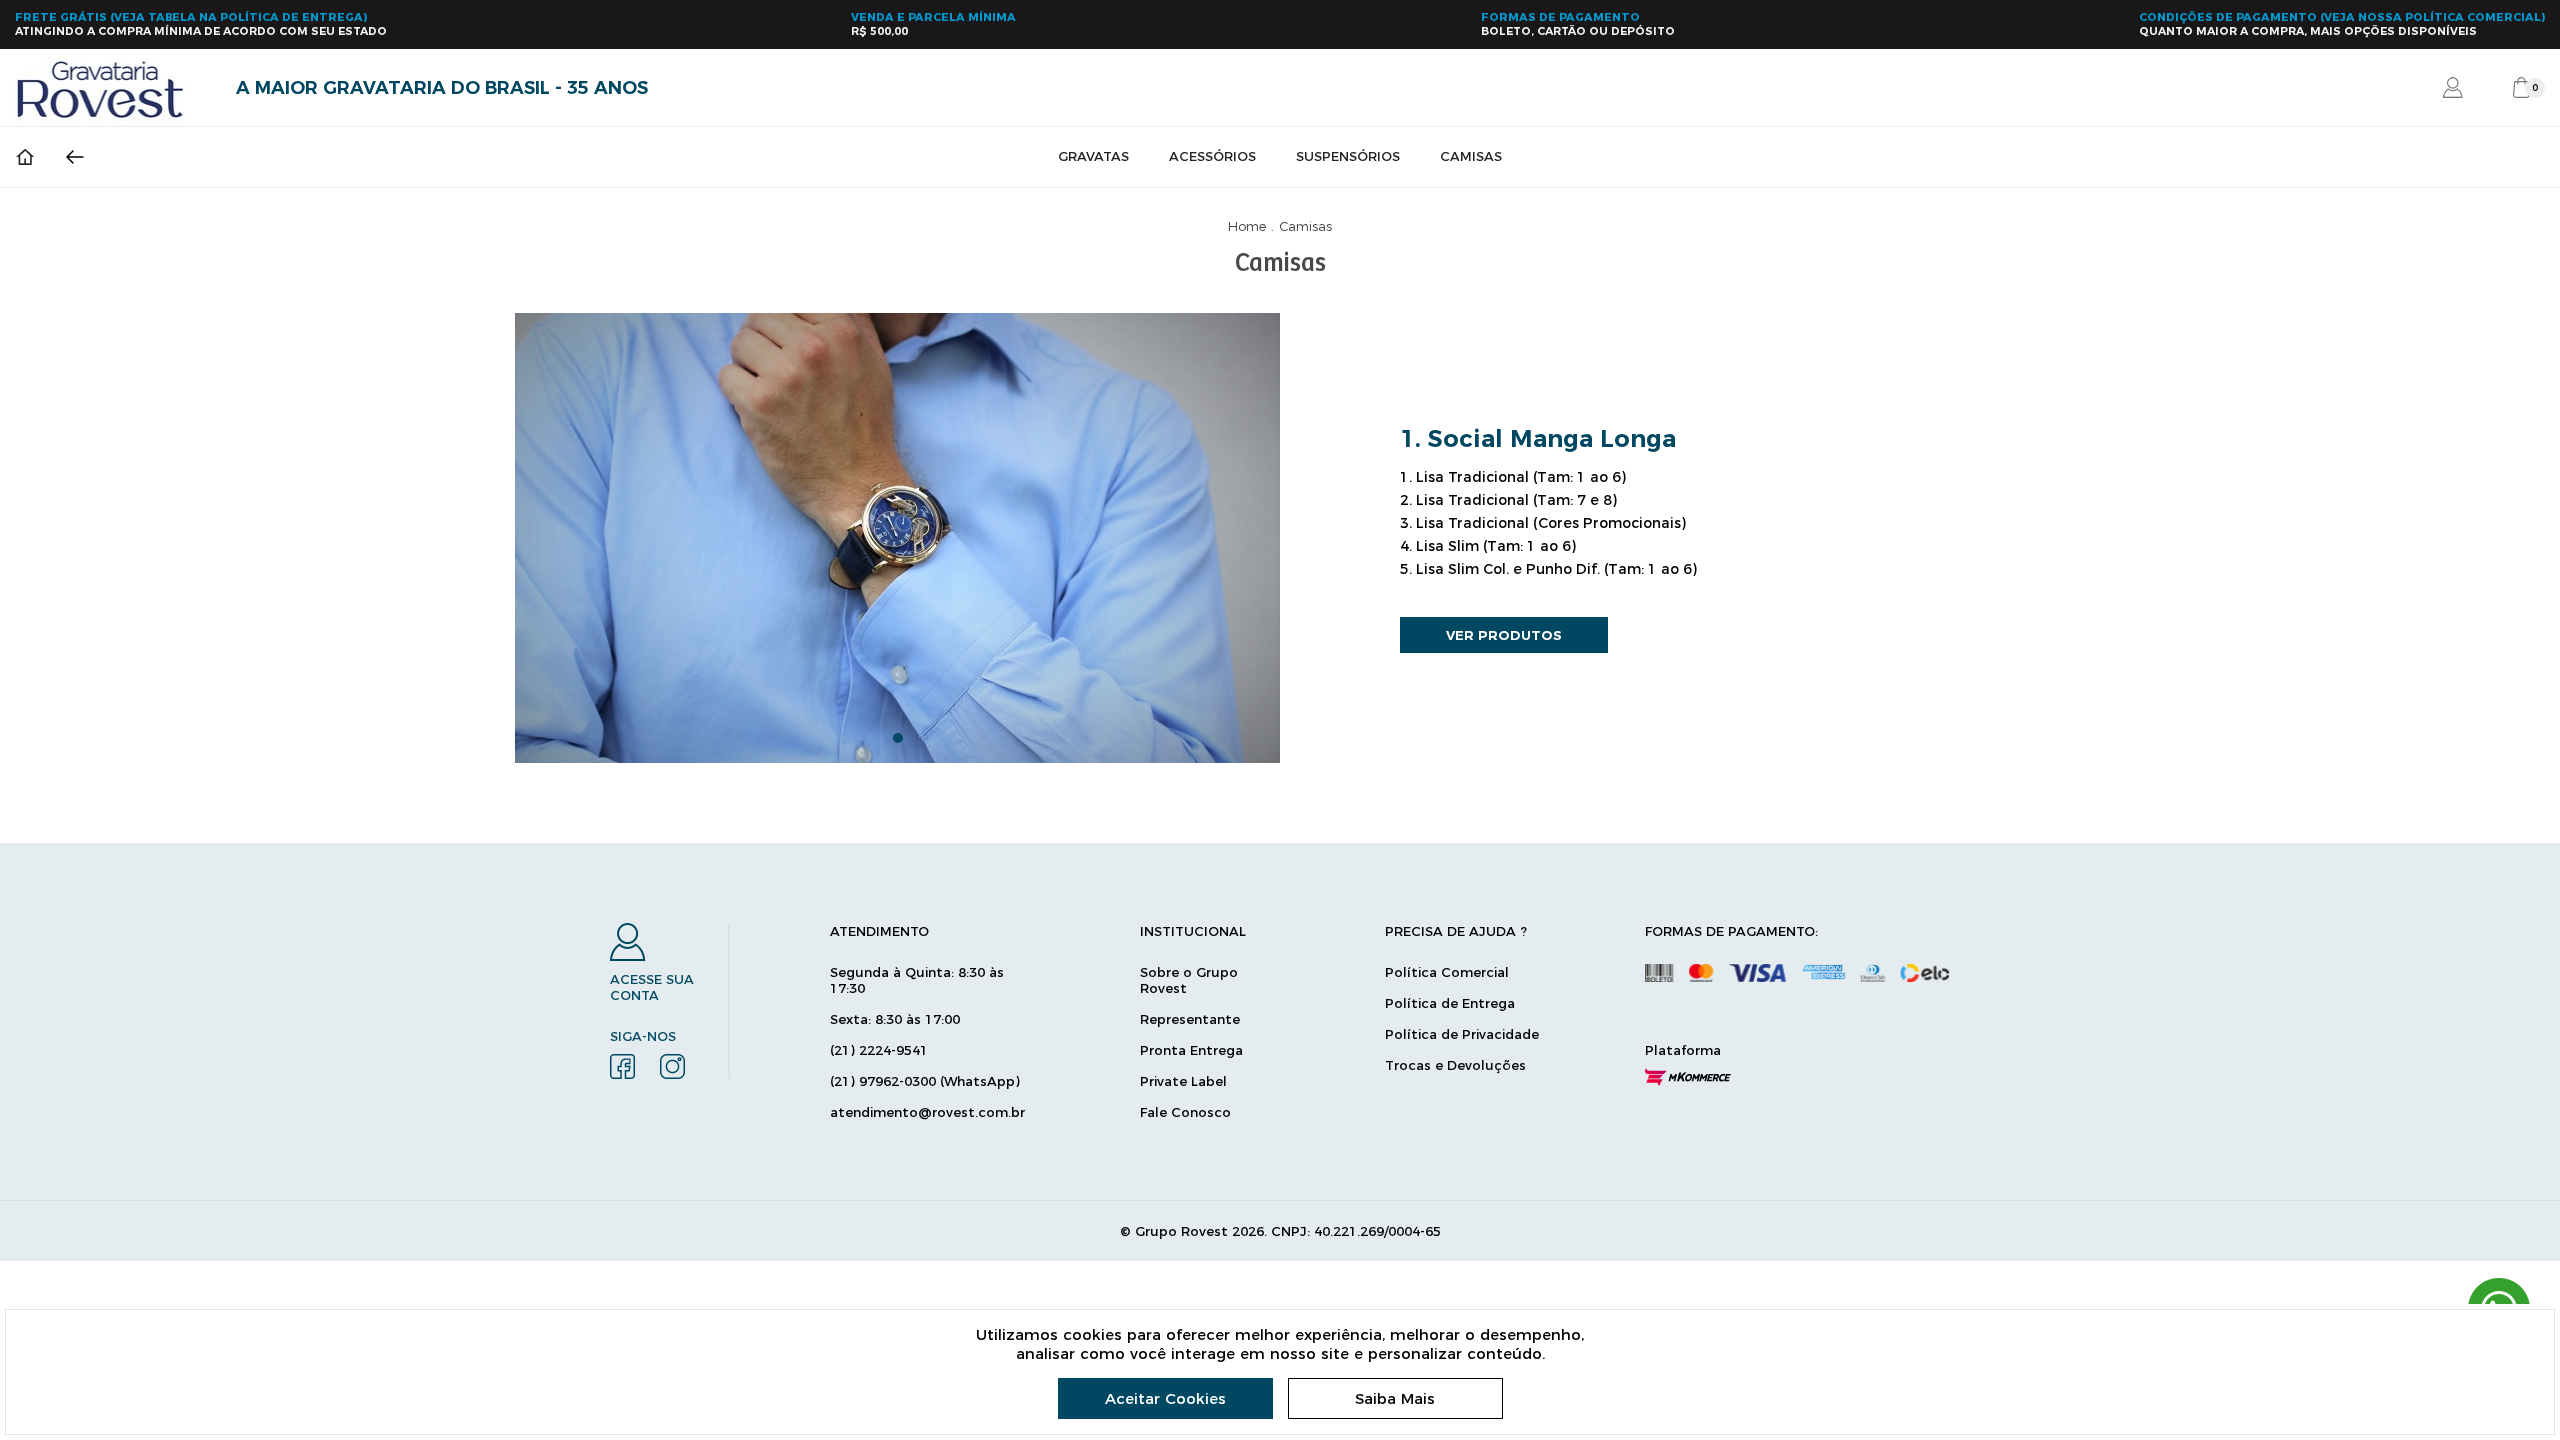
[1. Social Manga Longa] (897, 538)
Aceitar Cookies (1165, 1398)
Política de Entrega (1450, 1003)
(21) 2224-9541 (879, 1050)
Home (1247, 226)
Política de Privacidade (1462, 1034)
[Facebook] (622, 1066)
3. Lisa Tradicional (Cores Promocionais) (1543, 523)
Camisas (1305, 226)
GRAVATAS (1093, 156)
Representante (1190, 1019)
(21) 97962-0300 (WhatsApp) (925, 1081)
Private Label (1183, 1081)
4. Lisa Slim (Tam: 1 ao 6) (1488, 546)
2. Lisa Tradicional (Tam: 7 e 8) (1508, 500)
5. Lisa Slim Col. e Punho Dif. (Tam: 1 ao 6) (1548, 569)
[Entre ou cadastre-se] (2453, 87)
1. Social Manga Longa (1538, 438)
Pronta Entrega (1191, 1050)
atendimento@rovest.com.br (927, 1112)
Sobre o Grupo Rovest (1189, 980)
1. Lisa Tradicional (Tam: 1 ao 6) (1513, 477)
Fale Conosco (1185, 1112)
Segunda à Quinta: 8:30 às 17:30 (917, 980)
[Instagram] (672, 1066)
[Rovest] (100, 87)
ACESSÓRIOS (1212, 156)
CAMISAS (1471, 156)
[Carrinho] (2521, 87)
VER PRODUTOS (1504, 635)
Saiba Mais (1395, 1398)
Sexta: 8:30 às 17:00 (895, 1019)
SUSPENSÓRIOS (1348, 156)
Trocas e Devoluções (1455, 1065)
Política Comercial (1447, 972)
